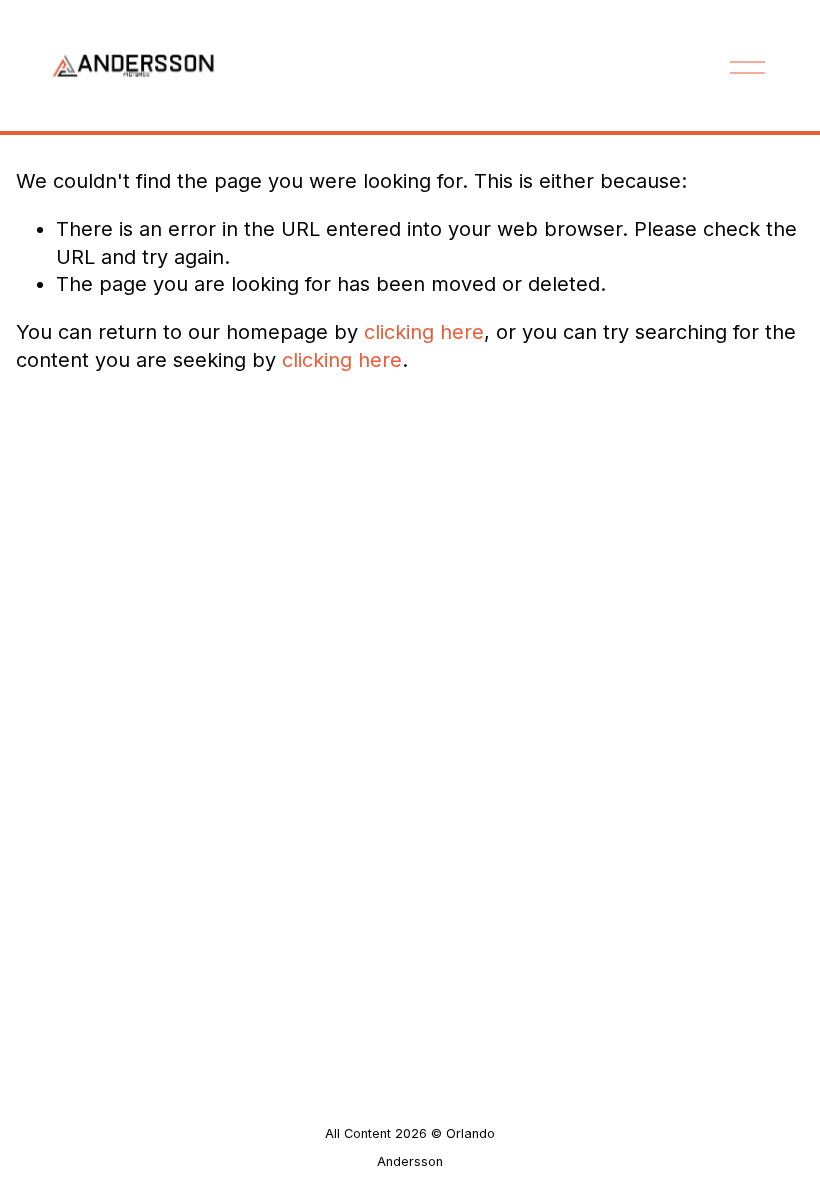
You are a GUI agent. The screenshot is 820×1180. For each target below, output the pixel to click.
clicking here (424, 332)
